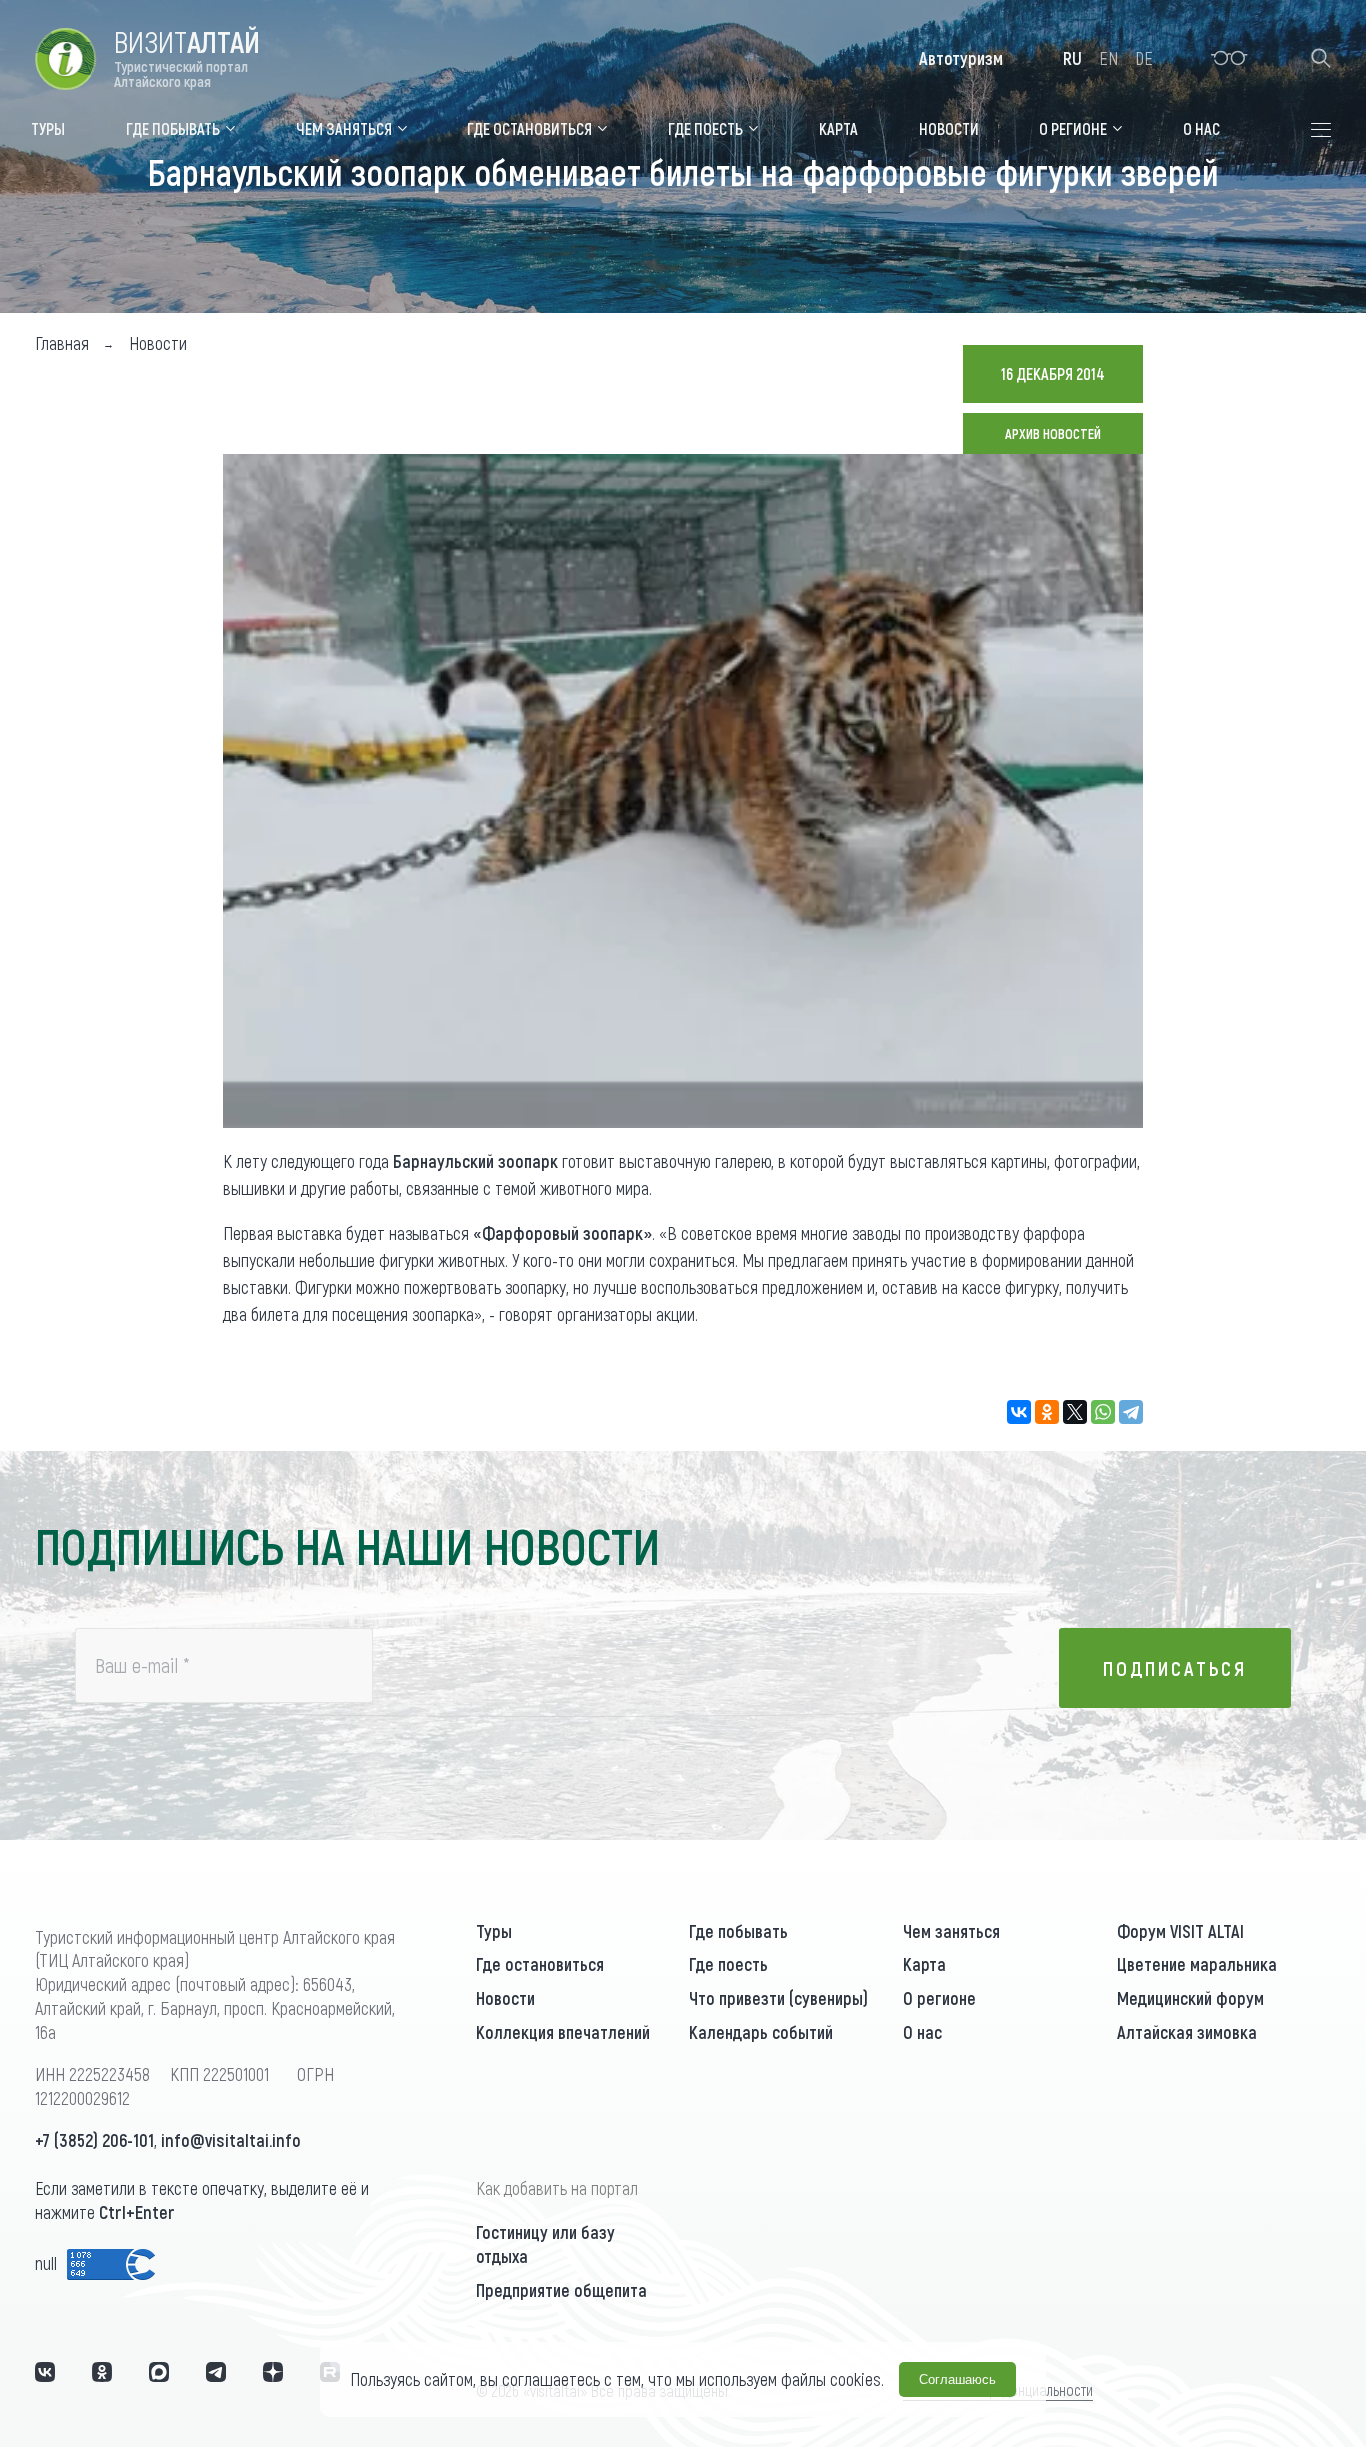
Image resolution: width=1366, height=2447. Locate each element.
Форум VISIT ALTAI (1180, 1931)
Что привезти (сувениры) (778, 1998)
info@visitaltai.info (231, 2140)
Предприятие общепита (561, 2290)
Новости (505, 1998)
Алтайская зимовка (1187, 2032)
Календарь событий (761, 2032)
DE (1144, 58)
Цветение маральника (1197, 1964)
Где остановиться (540, 1964)
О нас (922, 2032)
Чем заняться (951, 1931)
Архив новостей (1053, 433)
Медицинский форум (1190, 1998)
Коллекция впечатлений (563, 2032)
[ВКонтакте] (1019, 1412)
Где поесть (728, 1964)
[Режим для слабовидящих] (1229, 58)
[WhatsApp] (1103, 1412)
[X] (1075, 1412)
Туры (494, 1931)
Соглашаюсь (957, 2379)
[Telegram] (1131, 1412)
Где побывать (738, 1931)
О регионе (939, 1998)
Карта (924, 1964)
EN (1108, 58)
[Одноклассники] (1047, 1412)
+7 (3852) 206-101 (94, 2140)
